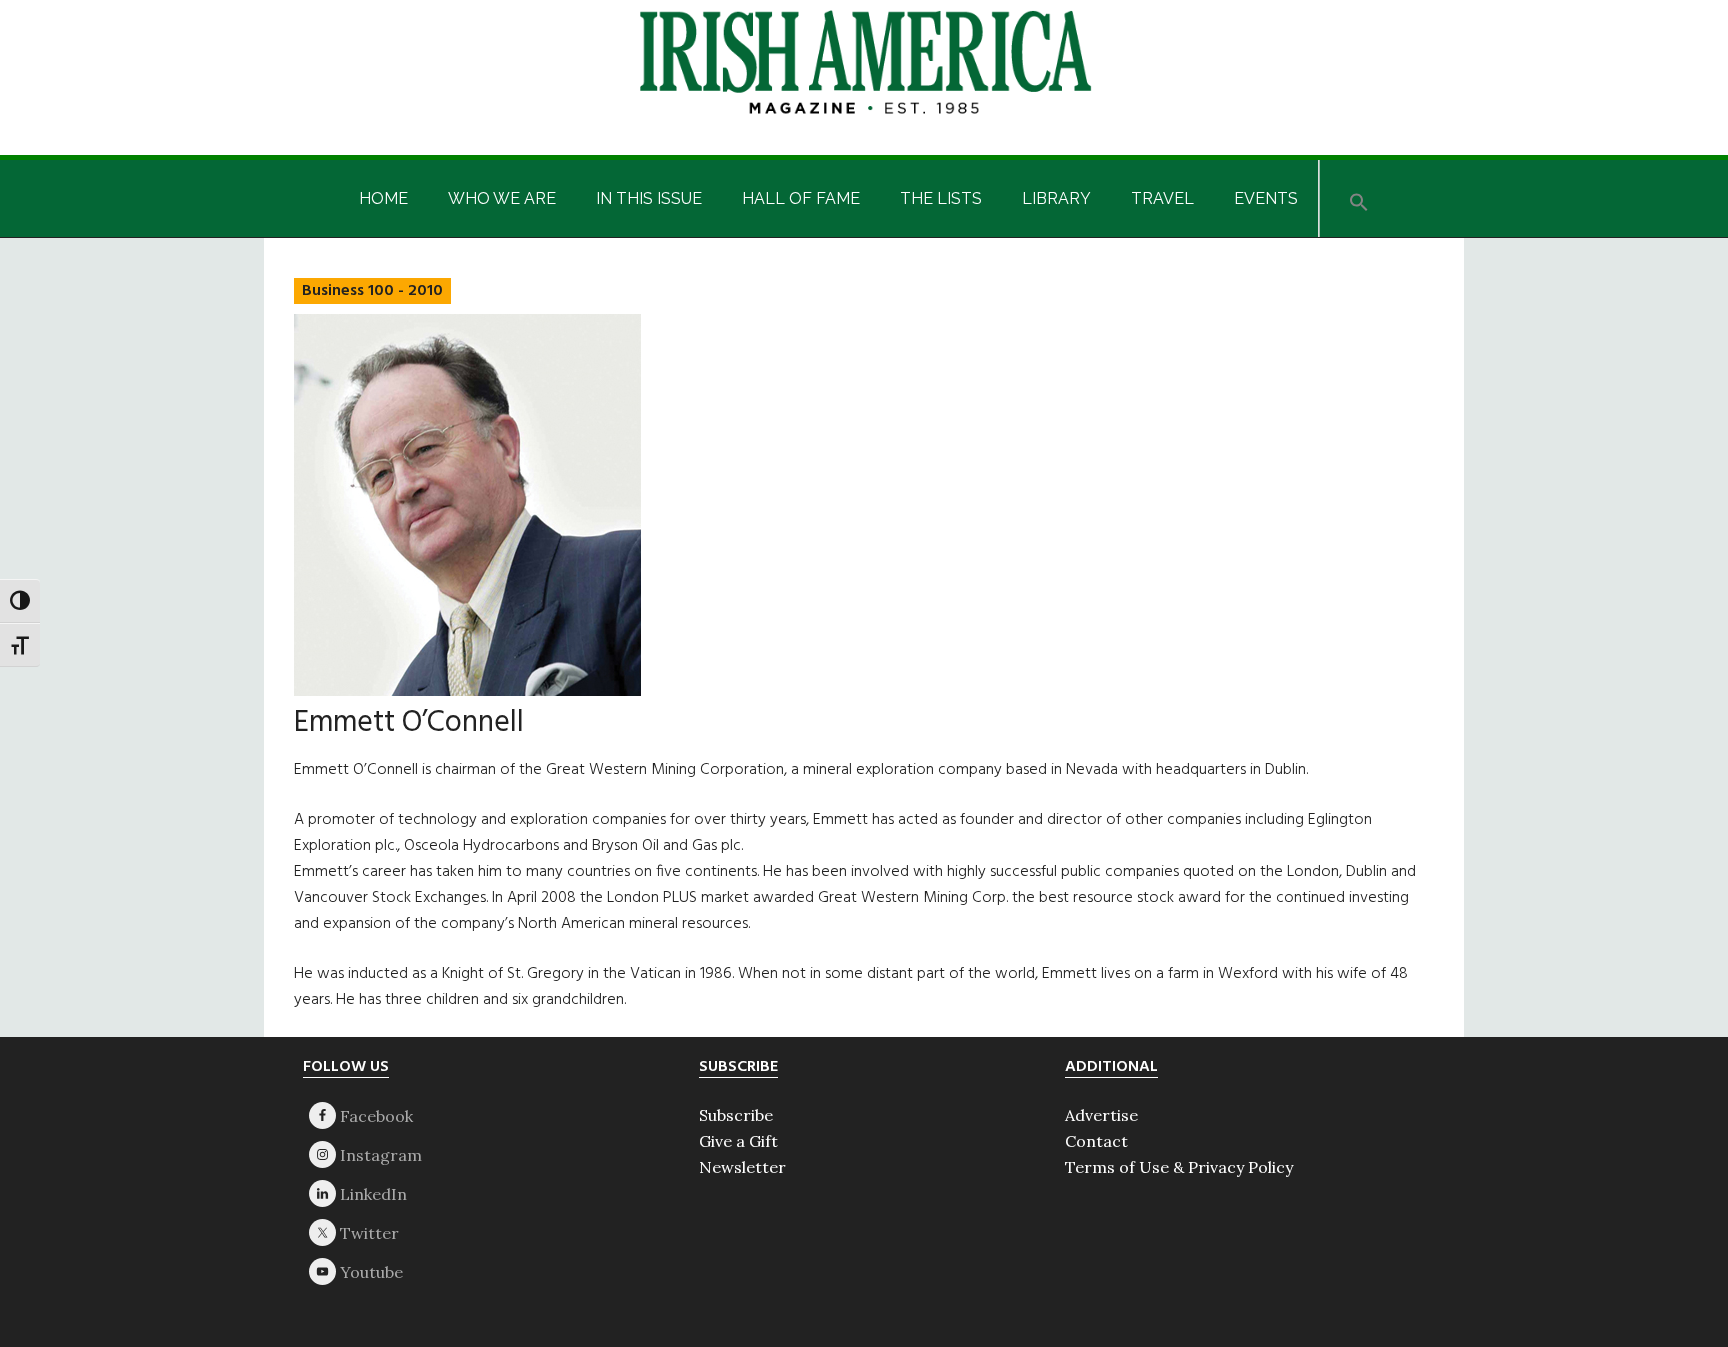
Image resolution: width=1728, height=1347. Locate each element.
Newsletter (742, 1167)
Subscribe (736, 1115)
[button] (1359, 198)
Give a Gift (738, 1141)
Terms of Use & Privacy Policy (1179, 1167)
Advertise (1101, 1115)
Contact (1096, 1141)
